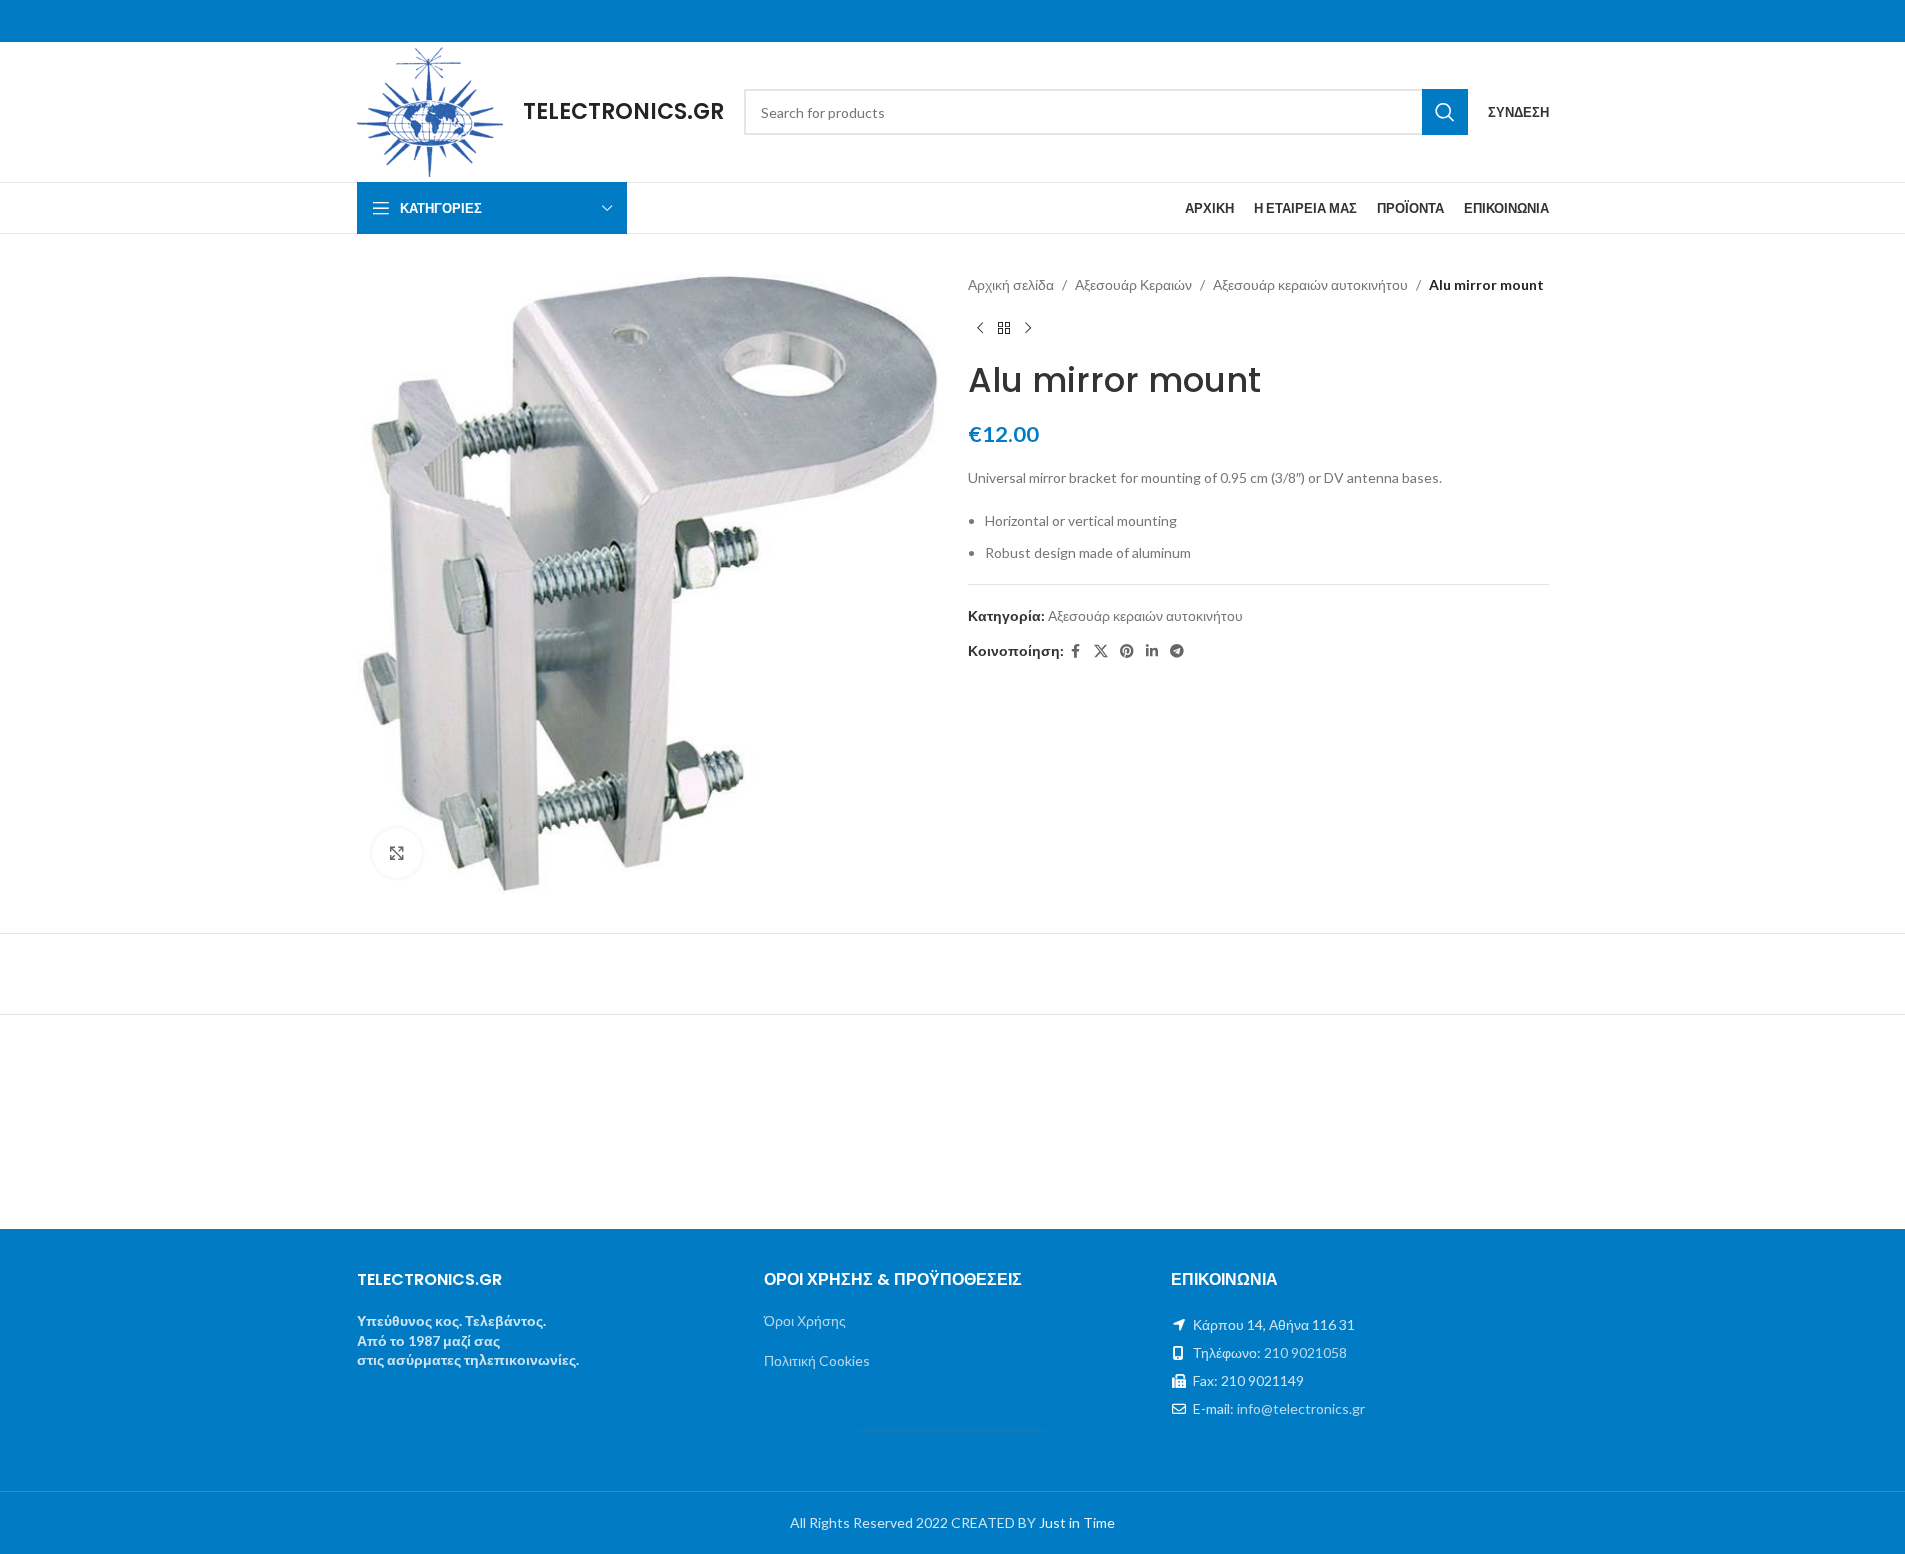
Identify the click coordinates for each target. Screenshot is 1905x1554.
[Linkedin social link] (1152, 651)
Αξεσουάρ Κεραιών (1133, 284)
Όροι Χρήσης (805, 1320)
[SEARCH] (1445, 112)
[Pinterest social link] (1127, 651)
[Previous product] (980, 328)
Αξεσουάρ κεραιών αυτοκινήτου (1310, 284)
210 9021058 (1305, 1352)
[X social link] (1101, 651)
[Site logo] (430, 110)
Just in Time (1077, 1522)
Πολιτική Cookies (817, 1360)
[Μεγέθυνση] (397, 853)
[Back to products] (1004, 328)
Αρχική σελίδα (1011, 284)
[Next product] (1028, 328)
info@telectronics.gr (1301, 1408)
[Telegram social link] (1177, 651)
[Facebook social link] (1076, 651)
